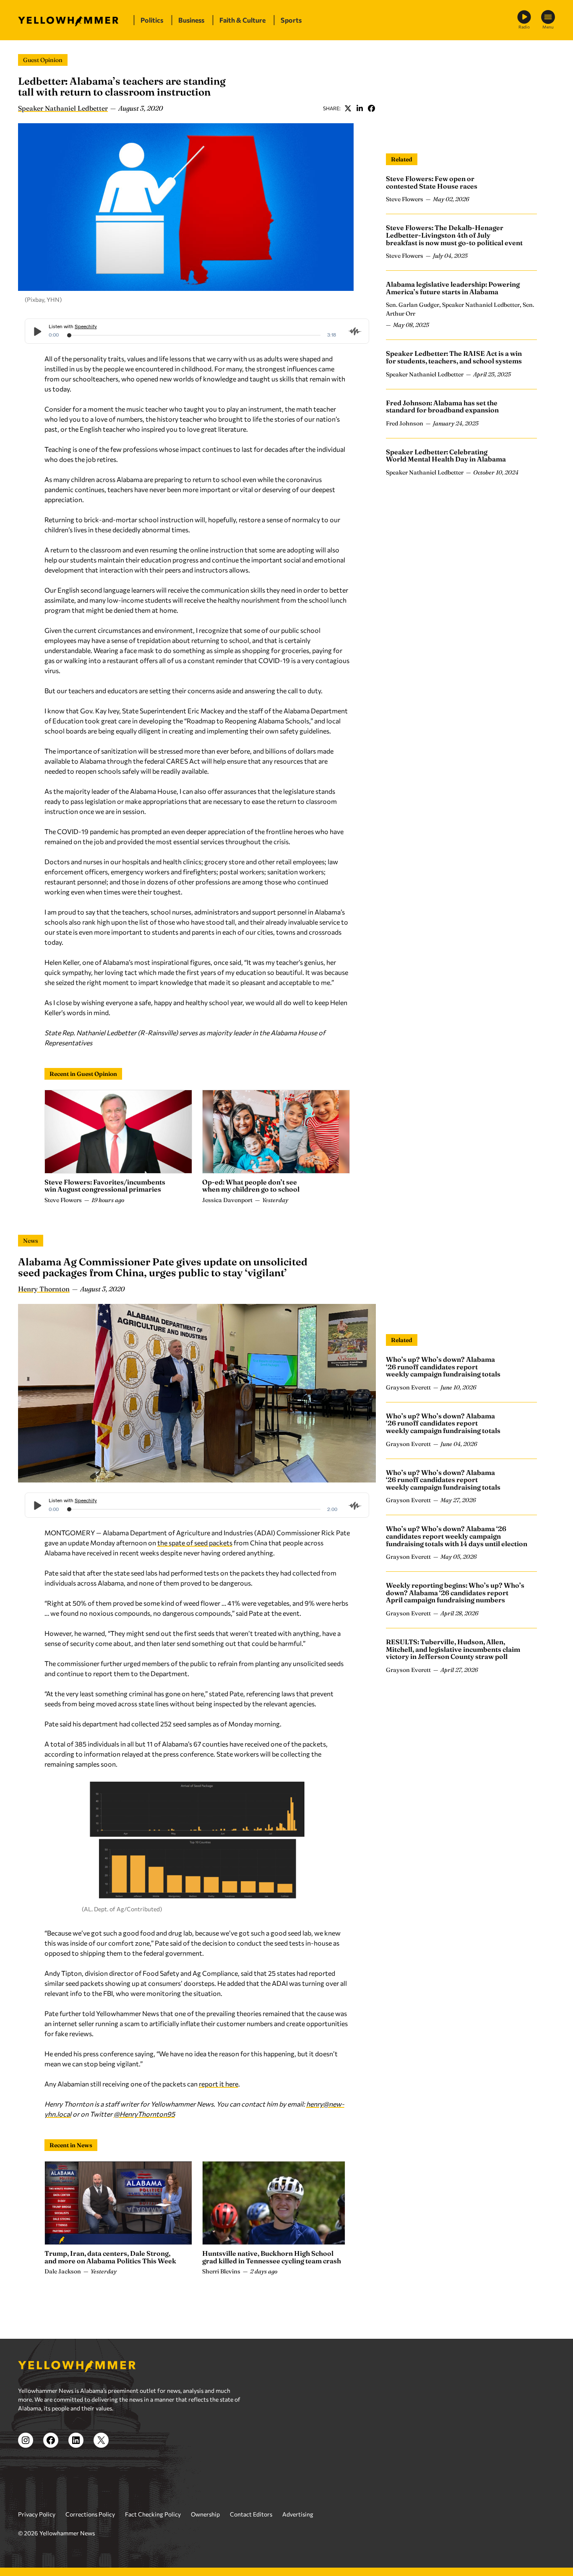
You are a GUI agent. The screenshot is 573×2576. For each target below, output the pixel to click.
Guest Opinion (43, 60)
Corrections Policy (90, 2514)
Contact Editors (251, 2514)
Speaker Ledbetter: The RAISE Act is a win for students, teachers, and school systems (454, 357)
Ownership (205, 2514)
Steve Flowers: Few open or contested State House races (432, 182)
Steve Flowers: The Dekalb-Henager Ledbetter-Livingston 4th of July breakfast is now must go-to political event (454, 235)
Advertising (298, 2514)
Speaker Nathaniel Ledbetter (63, 108)
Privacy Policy (37, 2514)
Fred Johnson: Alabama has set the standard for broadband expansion (442, 406)
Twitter (348, 108)
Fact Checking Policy (153, 2514)
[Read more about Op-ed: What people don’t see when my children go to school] (276, 1132)
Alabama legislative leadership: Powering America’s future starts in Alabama (453, 288)
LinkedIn (359, 108)
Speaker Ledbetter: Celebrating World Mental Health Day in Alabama (446, 456)
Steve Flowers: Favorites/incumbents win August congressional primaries (105, 1186)
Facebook (371, 108)
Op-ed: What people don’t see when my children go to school (251, 1186)
